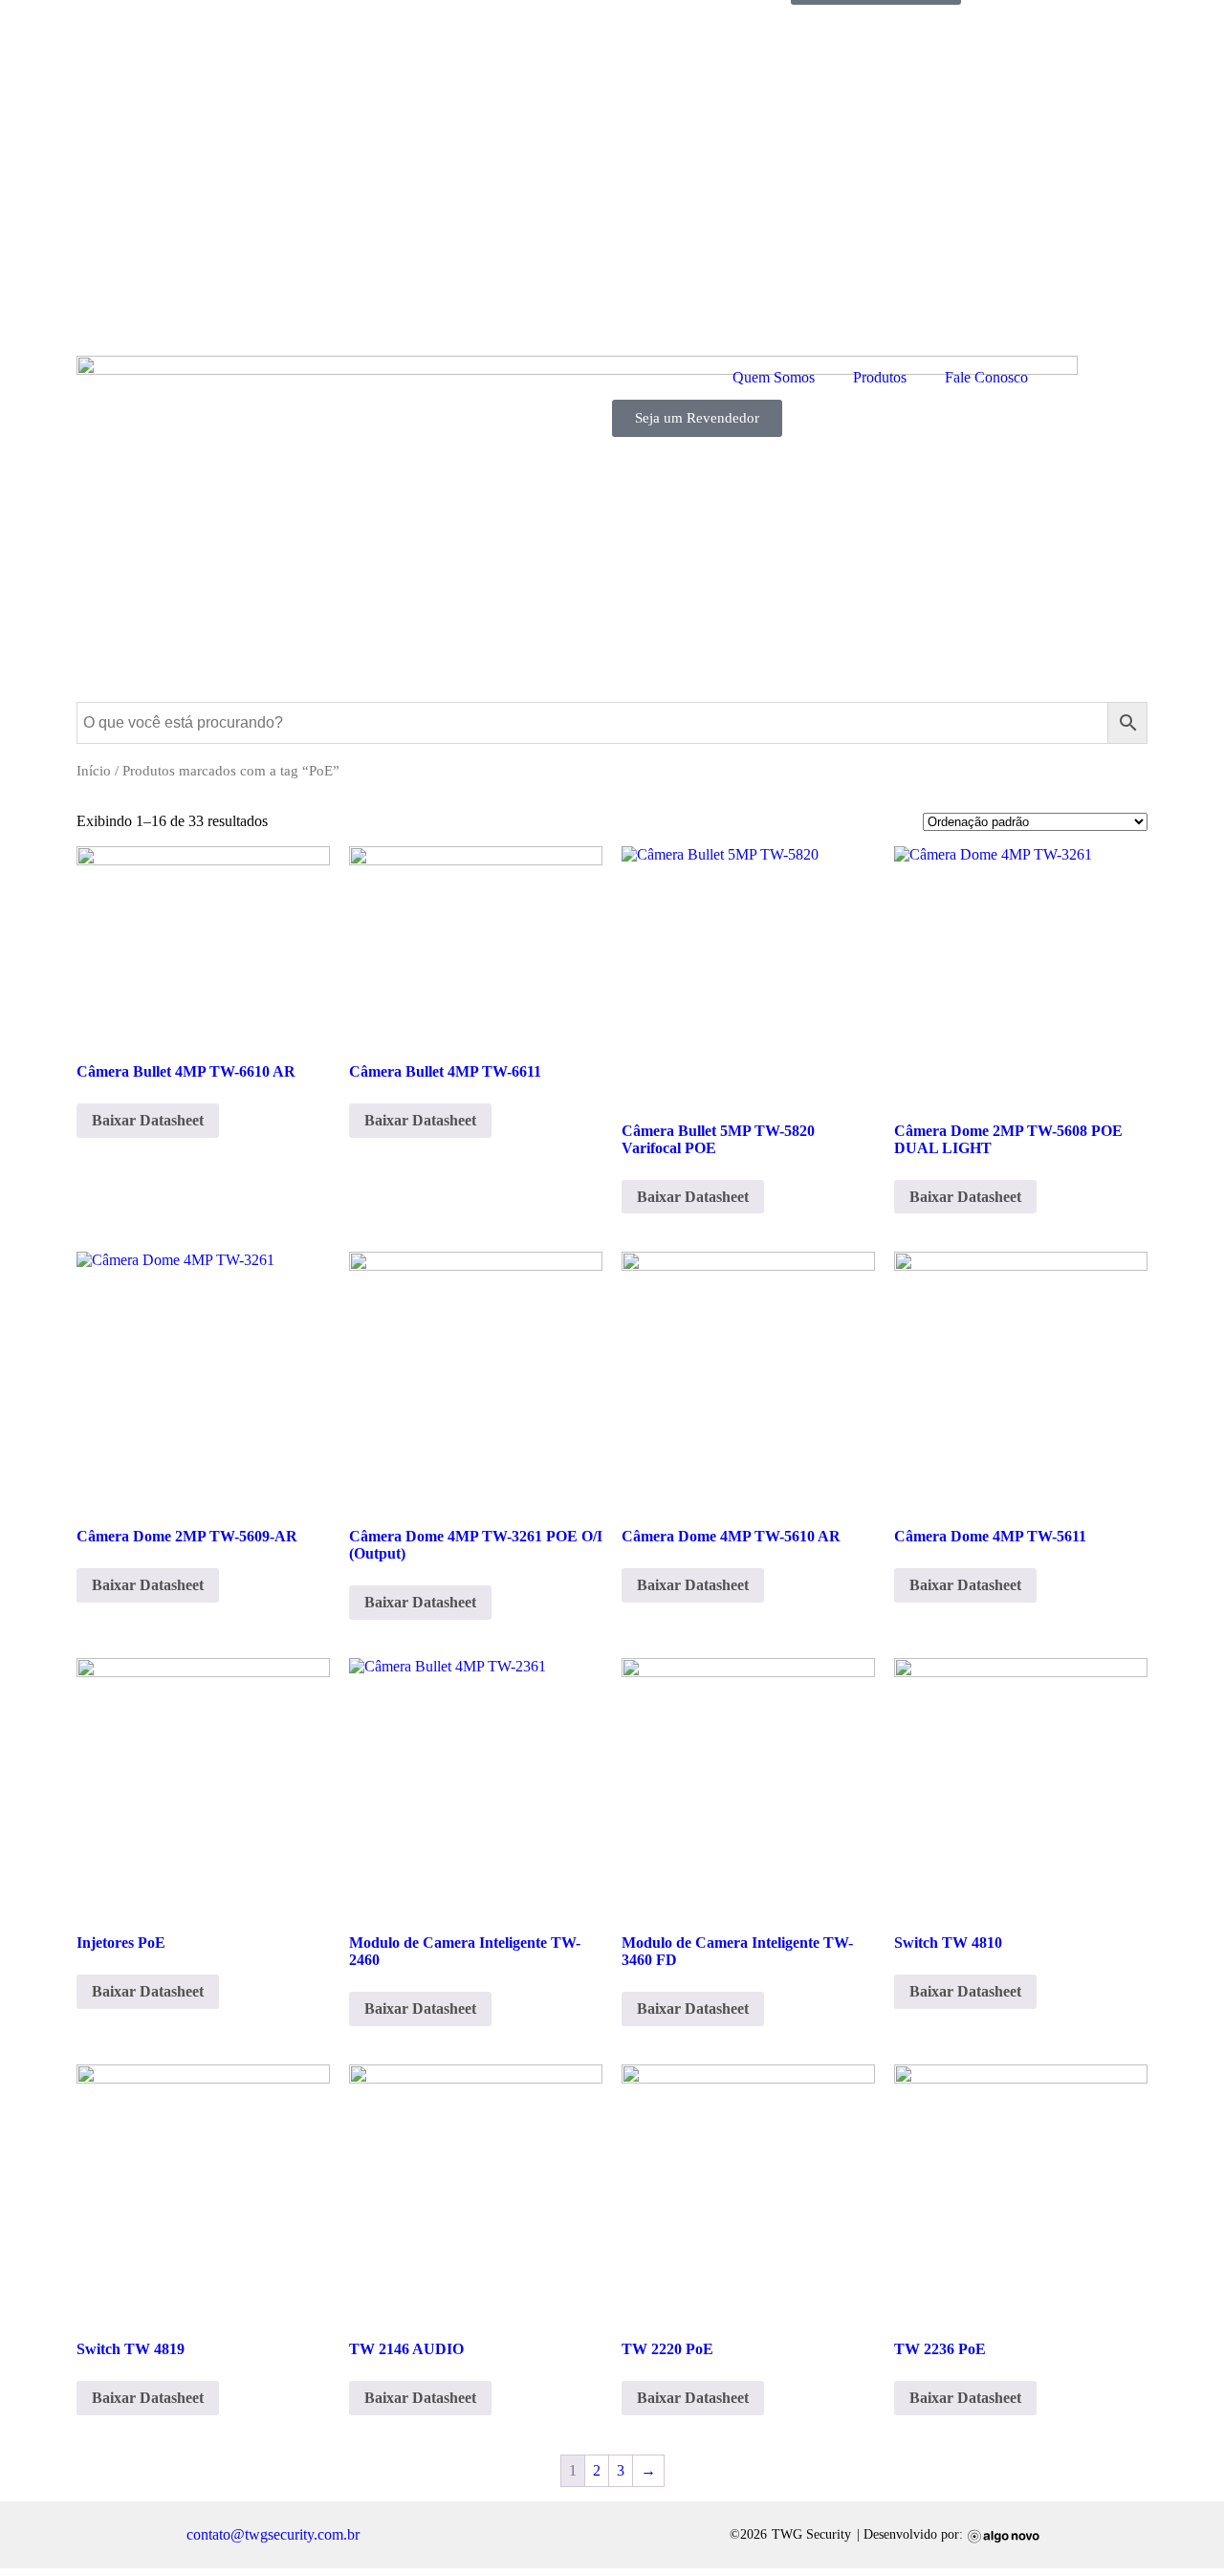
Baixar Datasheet (148, 1120)
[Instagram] (436, 2535)
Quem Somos (774, 377)
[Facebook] (398, 2535)
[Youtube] (474, 2535)
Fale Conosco (986, 377)
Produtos (880, 377)
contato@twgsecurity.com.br (273, 2534)
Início (94, 771)
